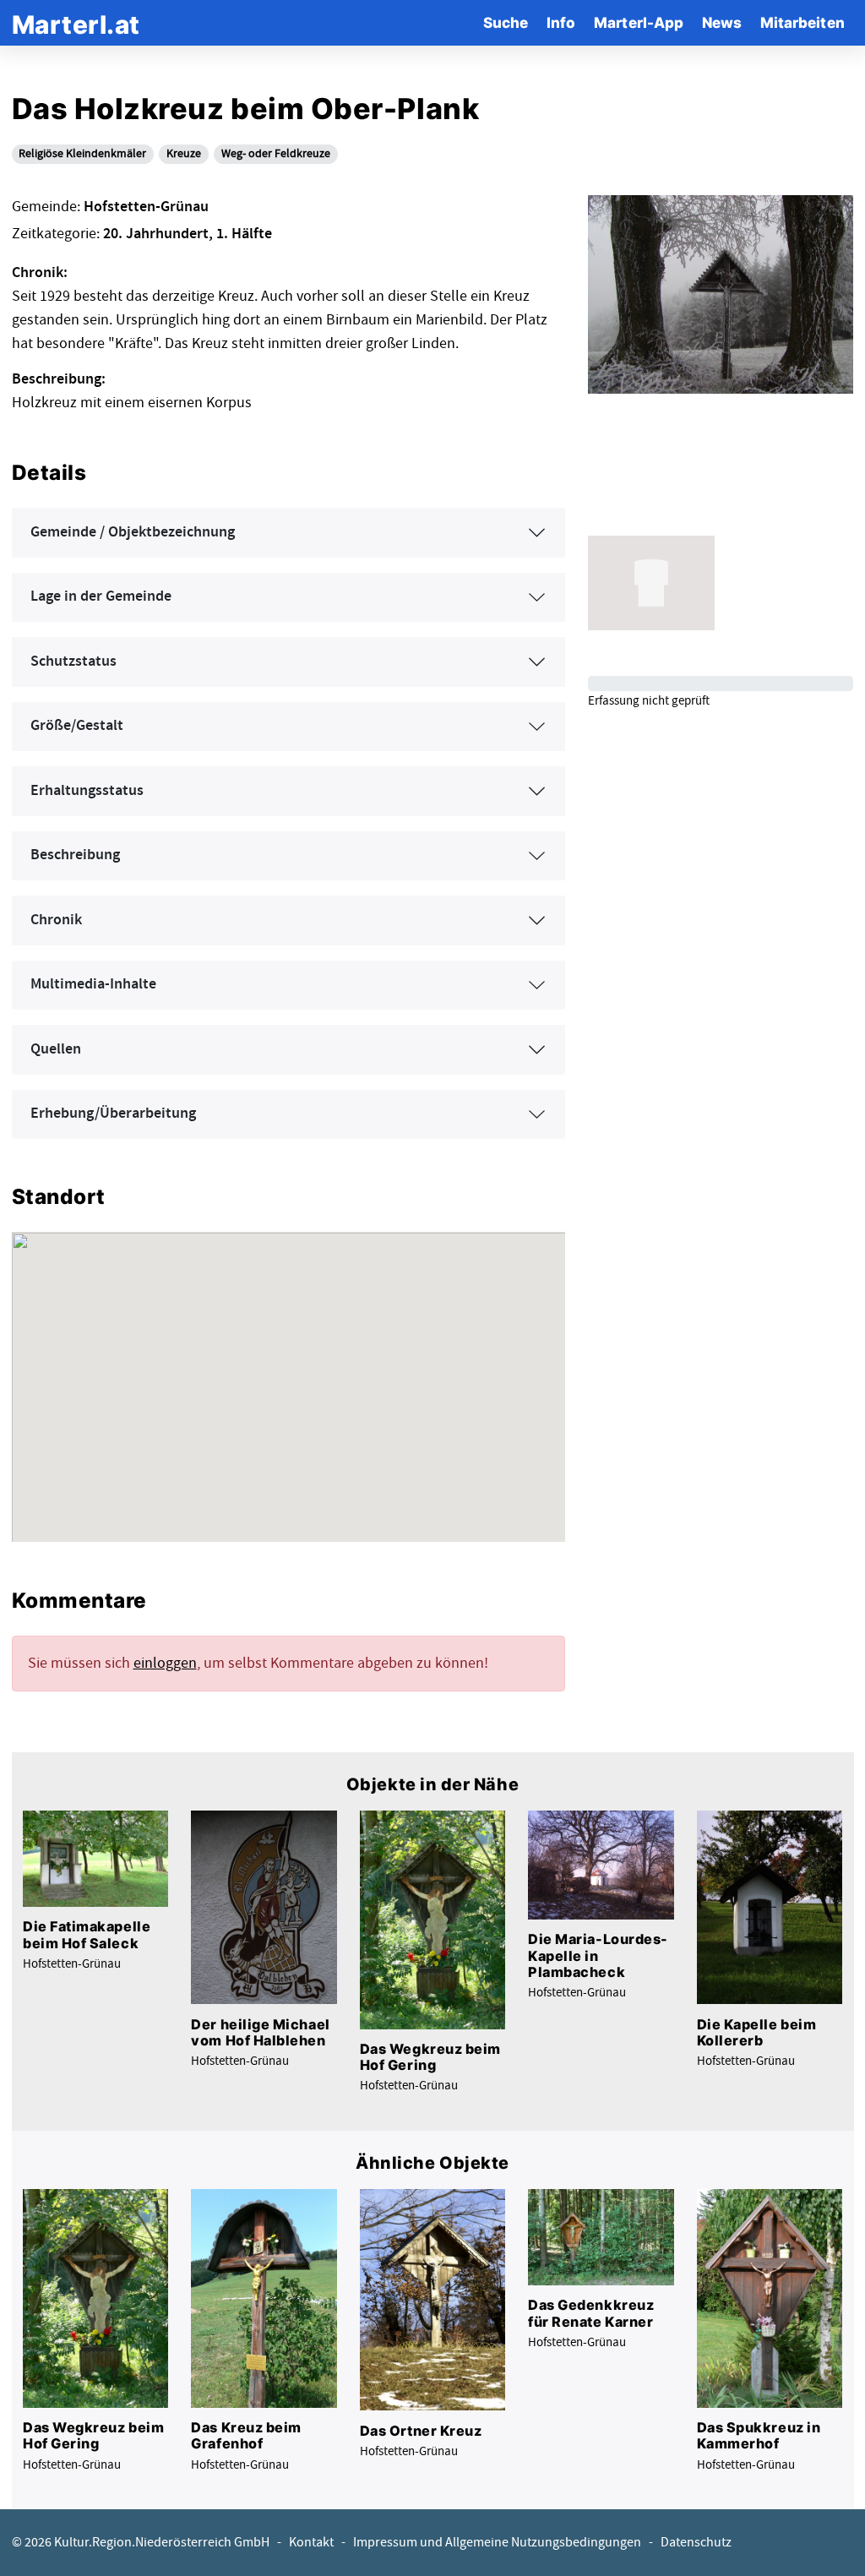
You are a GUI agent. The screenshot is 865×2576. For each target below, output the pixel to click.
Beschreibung (75, 855)
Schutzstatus (73, 662)
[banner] (76, 22)
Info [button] (561, 22)
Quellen (56, 1049)
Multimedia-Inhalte (93, 984)
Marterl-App (639, 22)
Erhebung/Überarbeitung (113, 1114)
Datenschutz (696, 2543)
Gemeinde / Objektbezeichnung (133, 532)
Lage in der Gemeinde (101, 596)
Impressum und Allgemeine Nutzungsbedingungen (497, 2543)
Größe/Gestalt (77, 726)
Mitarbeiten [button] (802, 22)
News (722, 22)
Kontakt (311, 2543)
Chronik (56, 920)
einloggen (165, 1663)
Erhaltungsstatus (87, 791)
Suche (506, 22)
